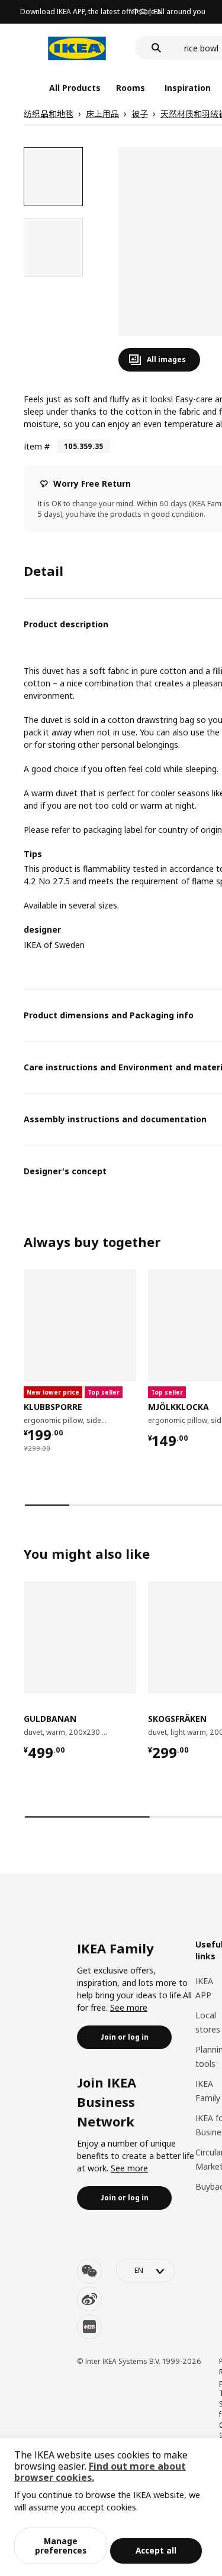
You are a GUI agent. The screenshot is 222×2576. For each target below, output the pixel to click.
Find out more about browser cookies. (100, 2472)
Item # (37, 446)
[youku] (89, 2327)
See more (129, 2007)
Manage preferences (61, 2546)
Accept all (156, 2550)
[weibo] (89, 2299)
